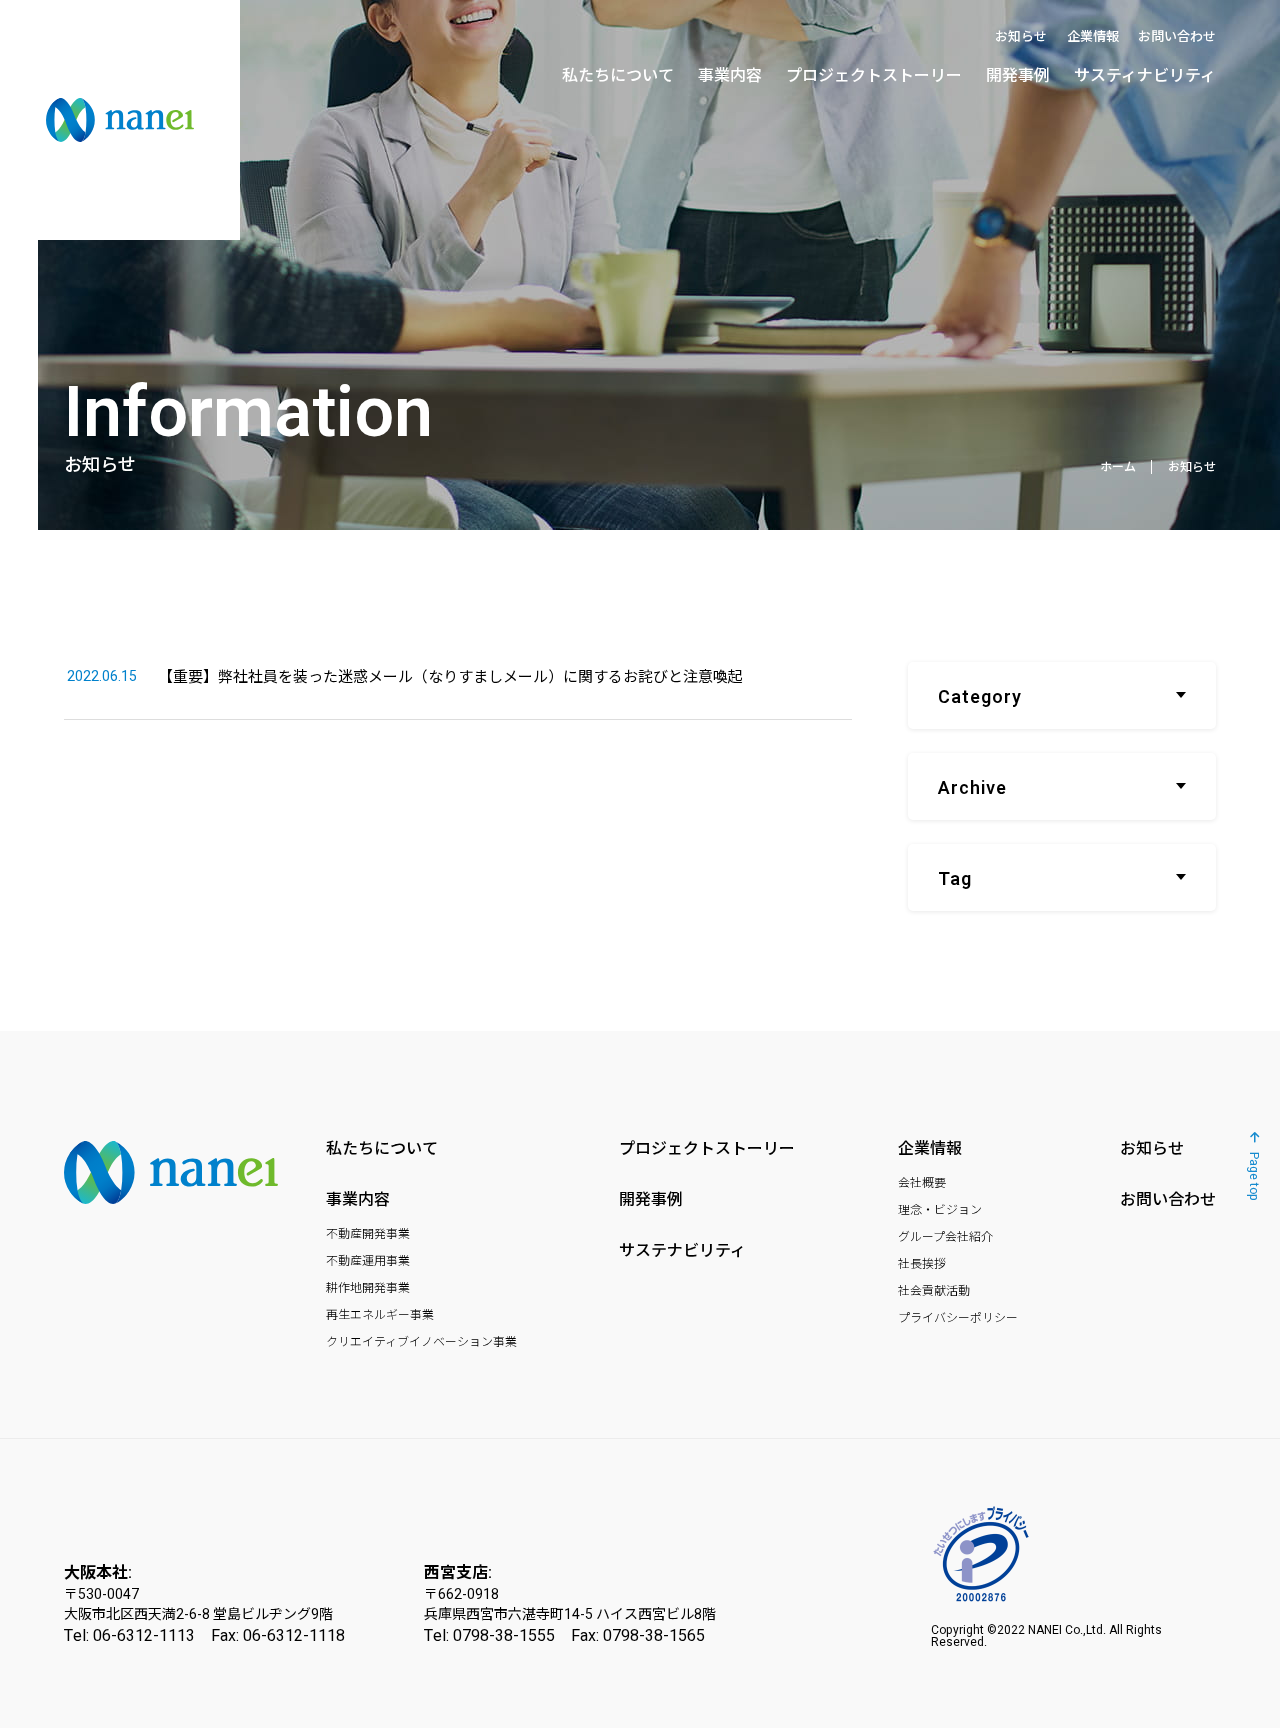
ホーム (1118, 466)
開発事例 (1018, 76)
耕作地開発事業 (368, 1288)
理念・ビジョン (940, 1210)
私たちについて (618, 76)
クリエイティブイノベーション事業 (421, 1342)
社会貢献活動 (934, 1291)
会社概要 (922, 1183)
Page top (1252, 1176)
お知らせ (1021, 36)
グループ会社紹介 (945, 1237)
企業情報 (1093, 36)
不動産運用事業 (368, 1261)
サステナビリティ (682, 1251)
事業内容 (730, 76)
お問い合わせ (1177, 36)
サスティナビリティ (1145, 76)
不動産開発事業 (368, 1234)
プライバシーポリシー (958, 1318)
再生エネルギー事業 (380, 1315)
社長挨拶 (922, 1264)
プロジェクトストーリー (874, 76)
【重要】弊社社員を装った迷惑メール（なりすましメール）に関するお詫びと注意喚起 (405, 676)
